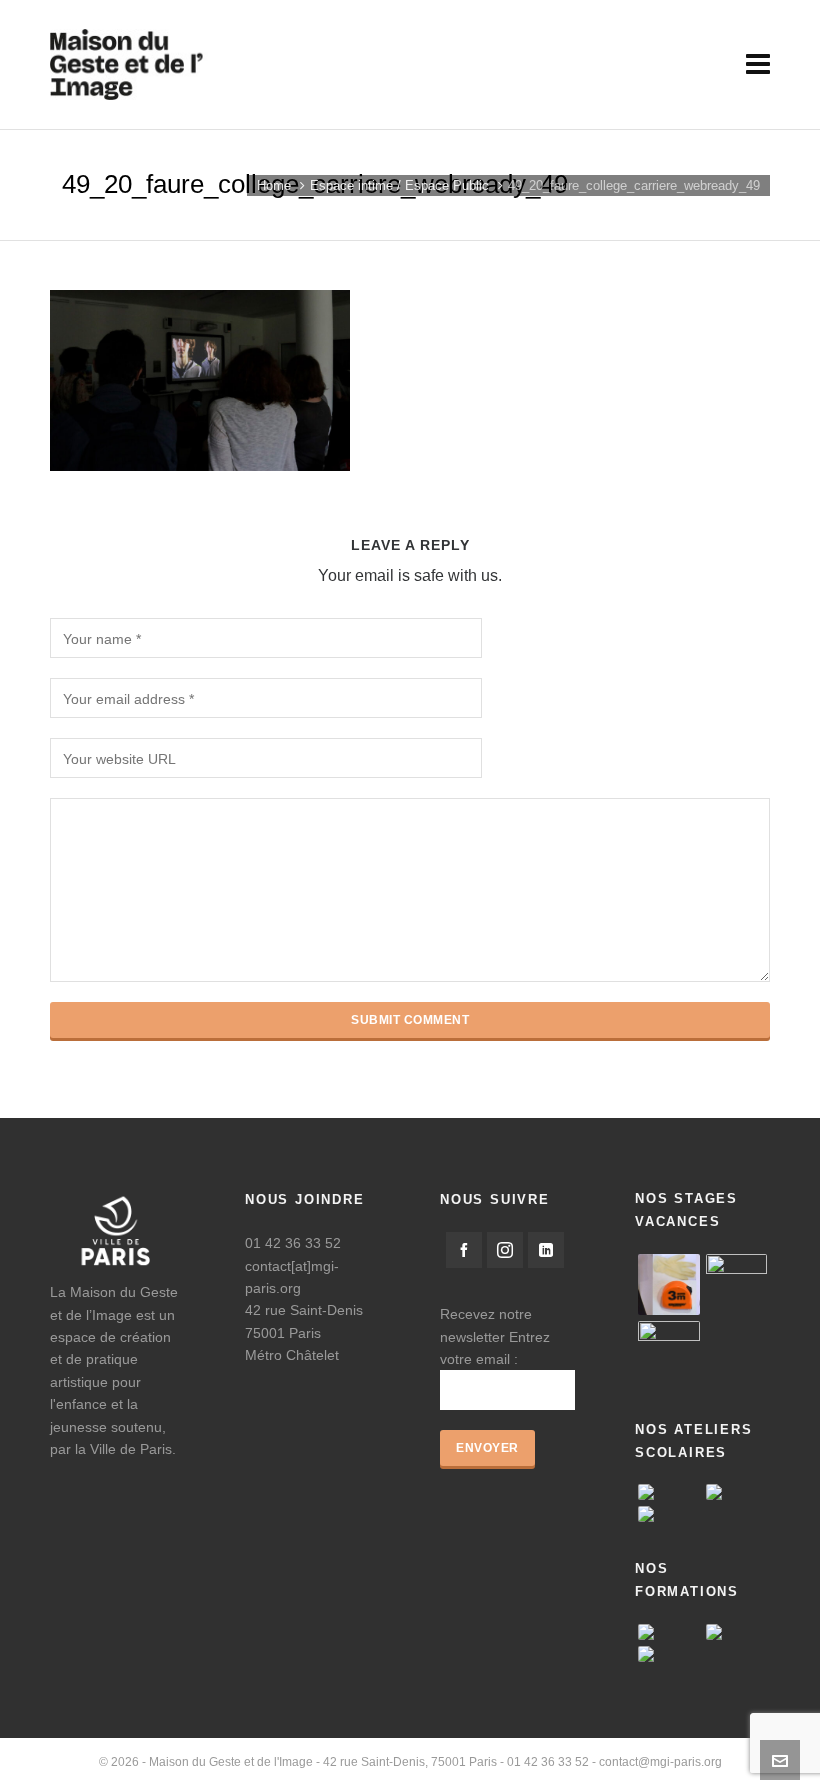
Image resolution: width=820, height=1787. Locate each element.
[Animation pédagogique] (669, 1632)
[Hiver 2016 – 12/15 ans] (669, 1285)
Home (274, 185)
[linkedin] (546, 1250)
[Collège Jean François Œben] (669, 1492)
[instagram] (505, 1250)
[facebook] (464, 1250)
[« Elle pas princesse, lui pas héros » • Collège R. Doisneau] (737, 1492)
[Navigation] (758, 65)
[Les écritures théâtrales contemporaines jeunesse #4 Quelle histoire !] (669, 1654)
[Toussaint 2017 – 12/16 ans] (737, 1285)
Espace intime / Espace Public (399, 185)
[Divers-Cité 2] (669, 1352)
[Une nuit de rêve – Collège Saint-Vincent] (669, 1514)
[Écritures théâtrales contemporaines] (737, 1632)
